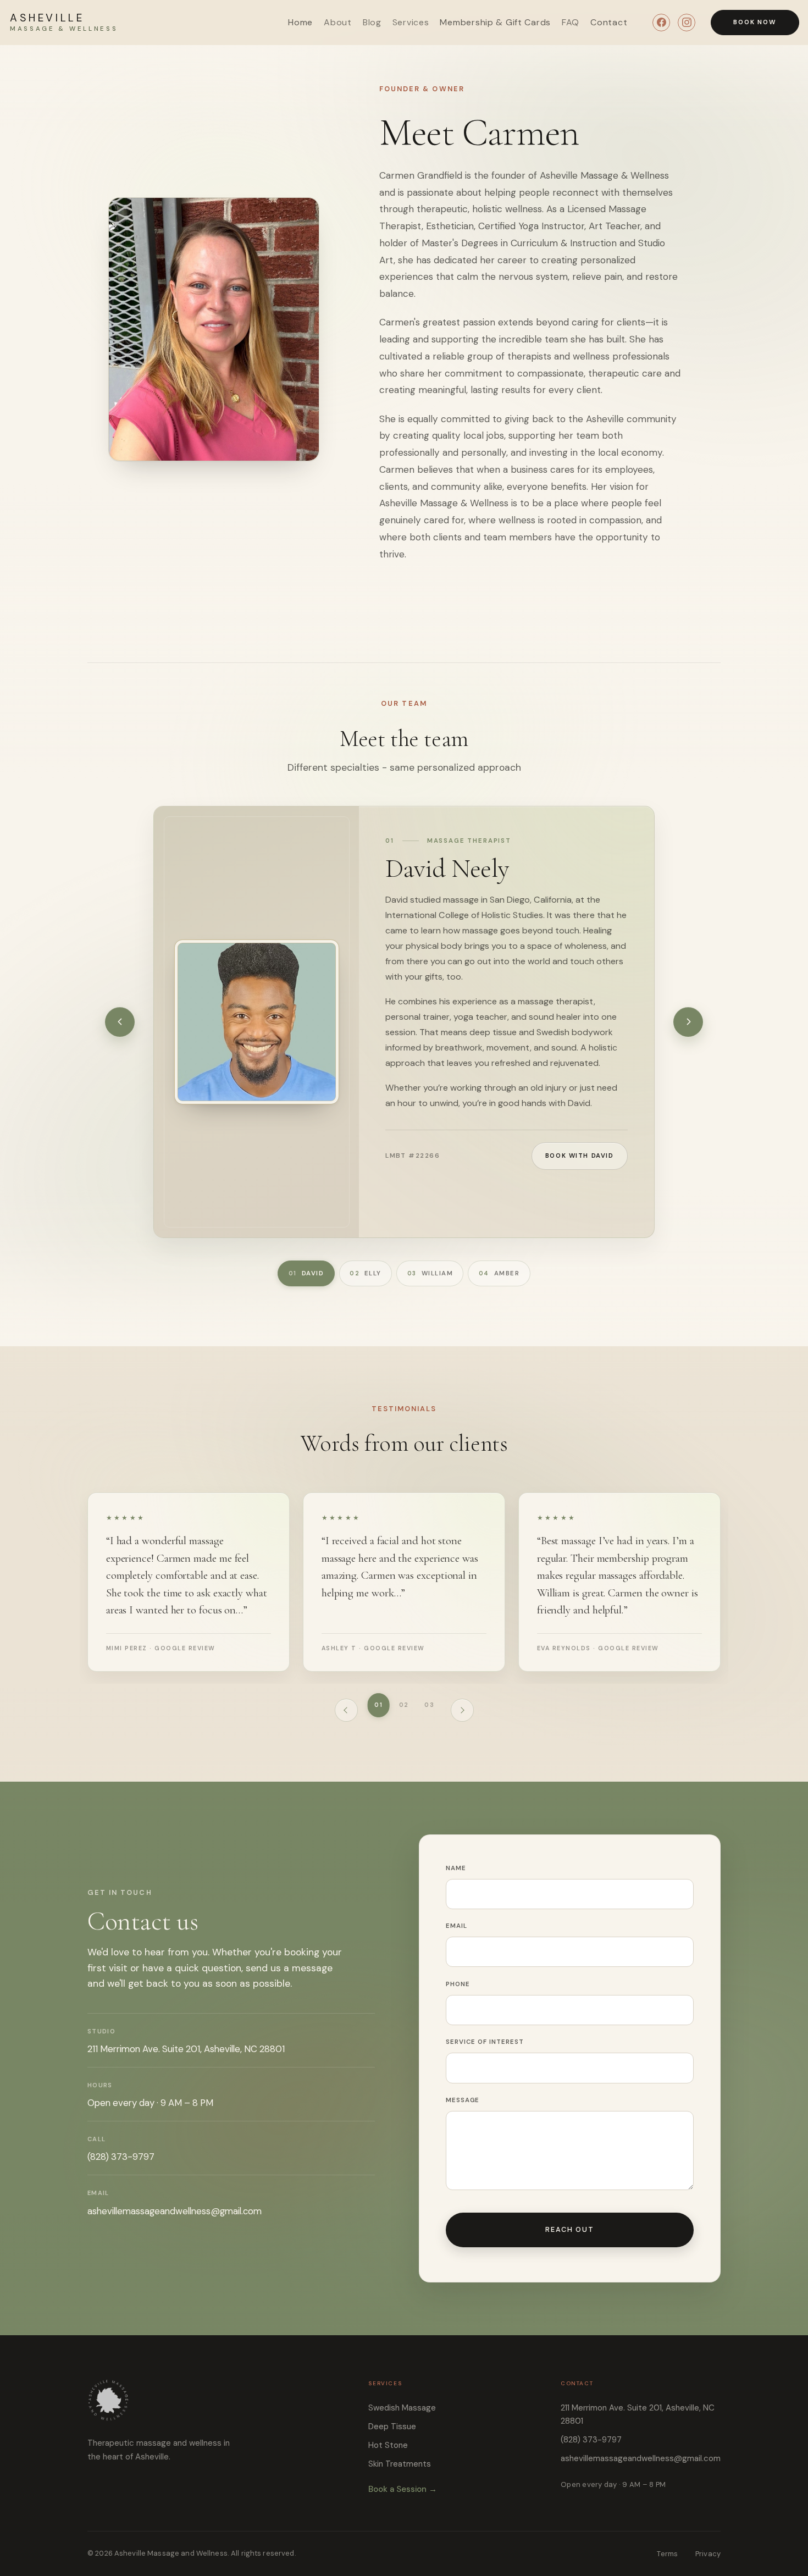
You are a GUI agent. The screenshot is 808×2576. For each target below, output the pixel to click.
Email (456, 1926)
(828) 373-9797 (121, 2157)
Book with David (580, 1156)
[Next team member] (688, 1022)
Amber (499, 1273)
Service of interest (485, 2042)
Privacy (708, 2554)
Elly (366, 1273)
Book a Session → (403, 2489)
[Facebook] (661, 23)
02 (404, 1705)
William (430, 1273)
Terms (667, 2554)
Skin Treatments (400, 2464)
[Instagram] (687, 23)
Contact (609, 22)
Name (456, 1868)
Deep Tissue (392, 2426)
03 (429, 1705)
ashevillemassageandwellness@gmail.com (175, 2211)
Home (300, 22)
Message (463, 2100)
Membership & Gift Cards (495, 22)
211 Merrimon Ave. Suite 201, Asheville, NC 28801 (638, 2414)
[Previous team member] (120, 1022)
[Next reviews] (462, 1710)
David (306, 1273)
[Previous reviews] (346, 1710)
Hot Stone (388, 2445)
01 (378, 1705)
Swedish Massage (402, 2408)
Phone (458, 1984)
